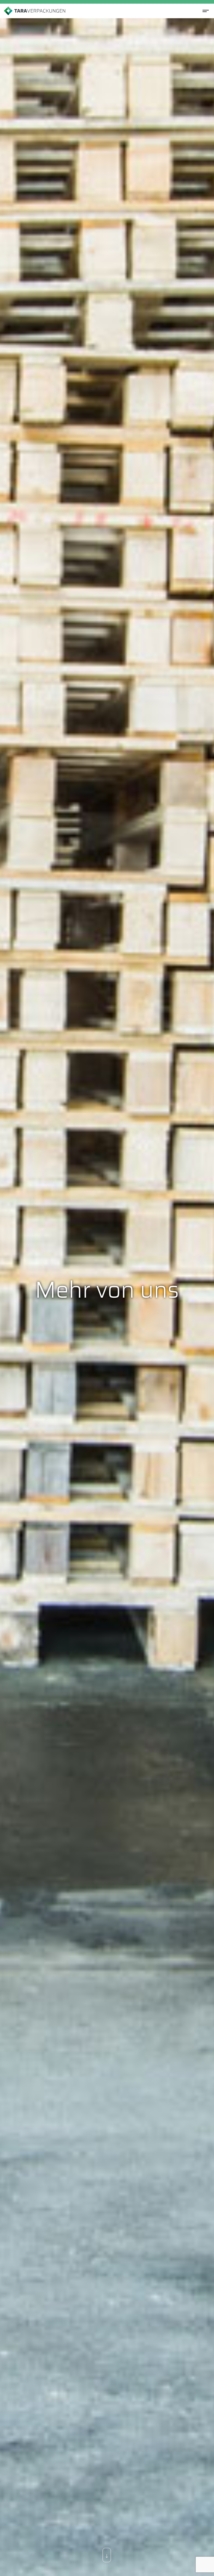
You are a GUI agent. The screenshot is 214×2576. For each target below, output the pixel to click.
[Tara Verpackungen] (35, 11)
